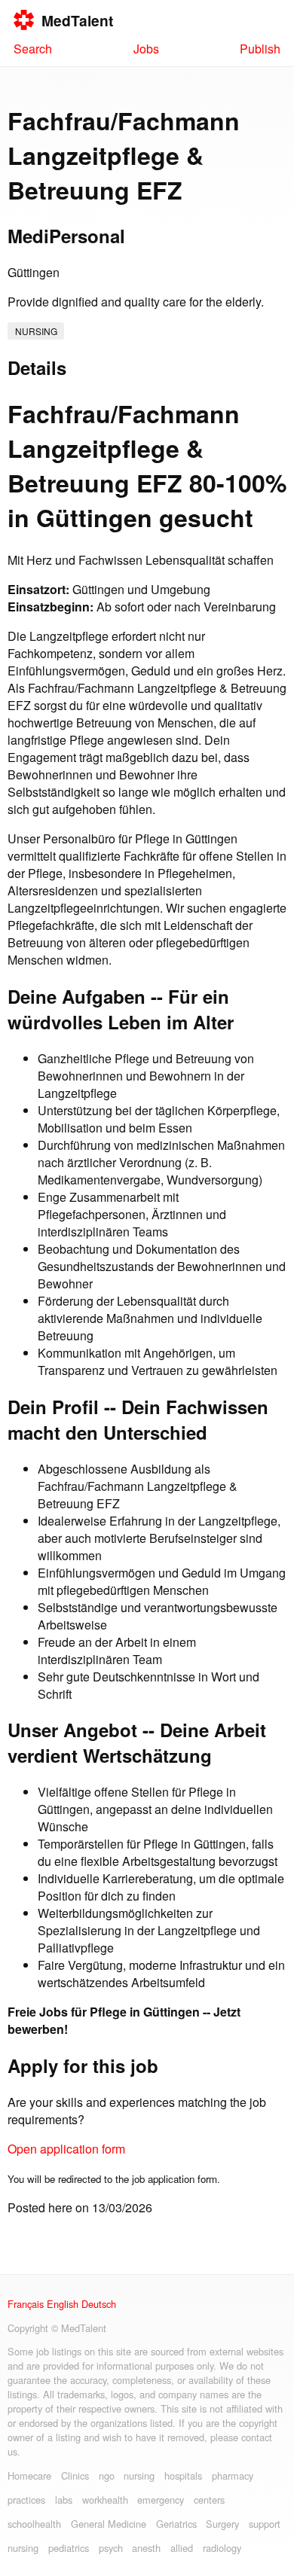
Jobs (146, 49)
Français (26, 2304)
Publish (260, 49)
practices (26, 2500)
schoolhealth (34, 2524)
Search (33, 49)
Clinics (75, 2475)
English (63, 2304)
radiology (222, 2548)
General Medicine (109, 2524)
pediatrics (69, 2548)
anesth (146, 2548)
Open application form (66, 2149)
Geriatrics (176, 2524)
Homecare (29, 2475)
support (265, 2524)
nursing (36, 331)
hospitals (183, 2475)
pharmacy (233, 2475)
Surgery (222, 2524)
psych (111, 2548)
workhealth (105, 2500)
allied (182, 2548)
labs (64, 2500)
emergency (161, 2500)
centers (209, 2500)
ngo (107, 2475)
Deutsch (99, 2304)
